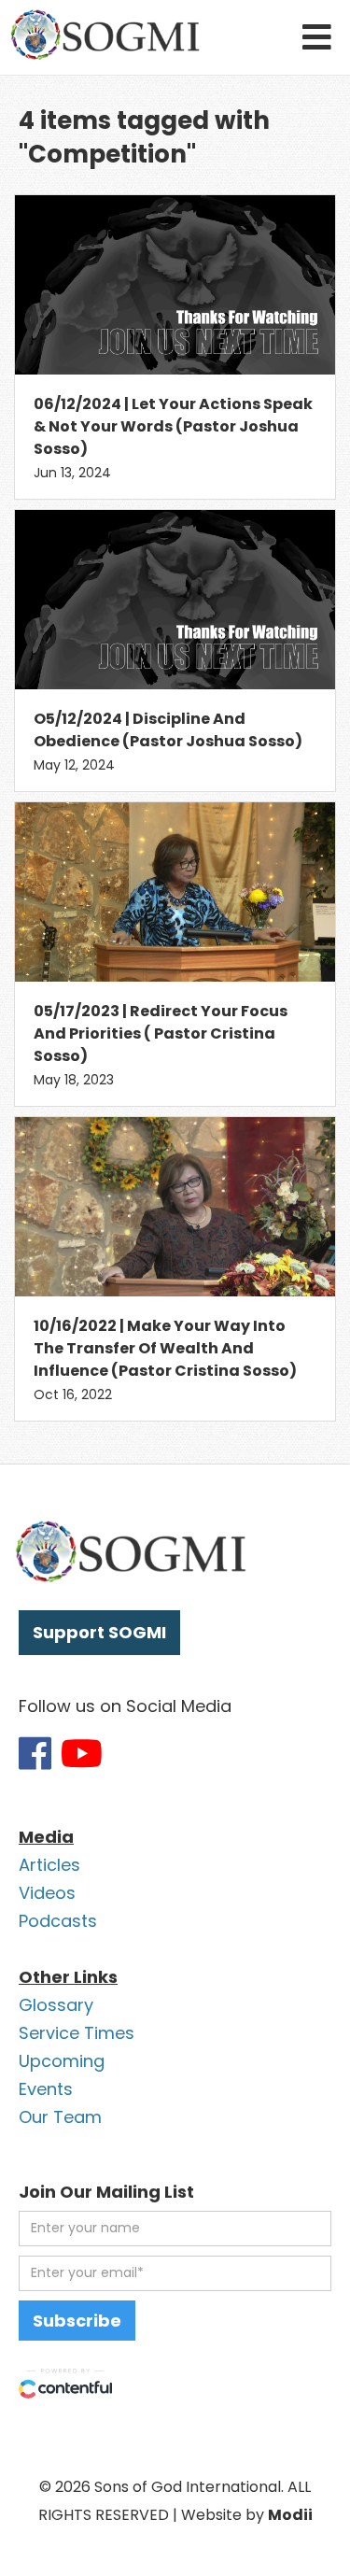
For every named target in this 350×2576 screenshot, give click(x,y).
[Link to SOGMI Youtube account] (82, 1753)
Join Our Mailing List (106, 2192)
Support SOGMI (99, 1632)
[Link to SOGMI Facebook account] (35, 1753)
